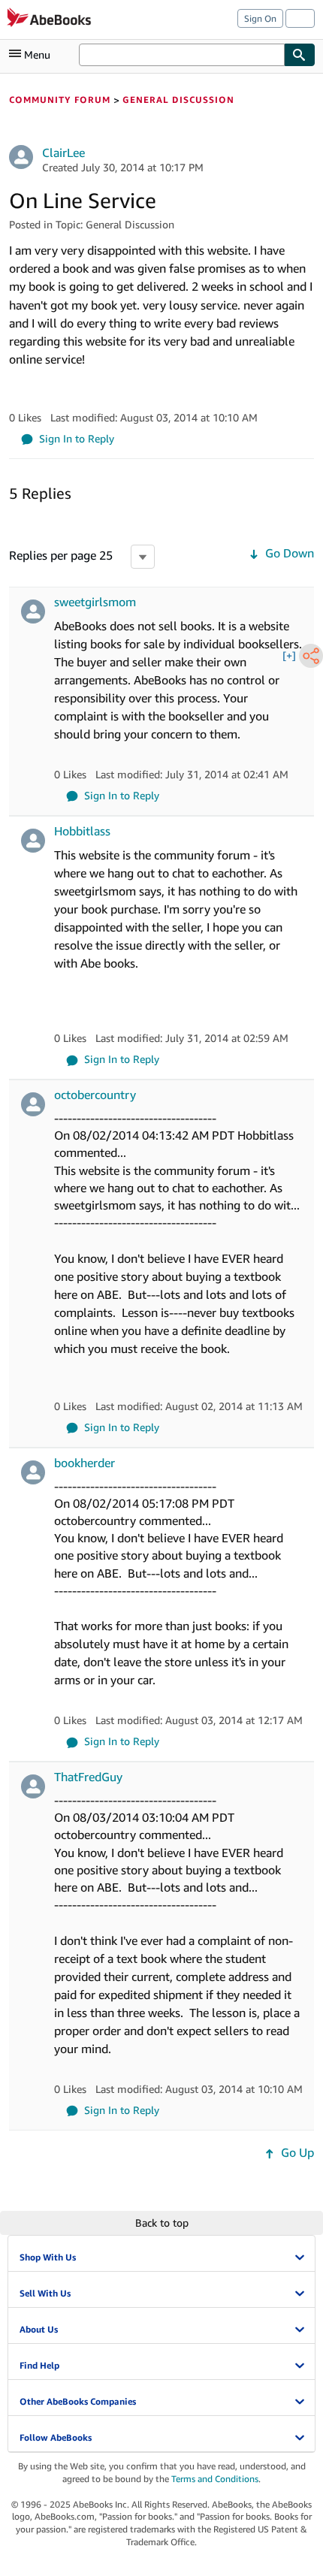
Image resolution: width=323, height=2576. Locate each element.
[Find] (300, 55)
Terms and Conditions (215, 2479)
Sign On (260, 18)
